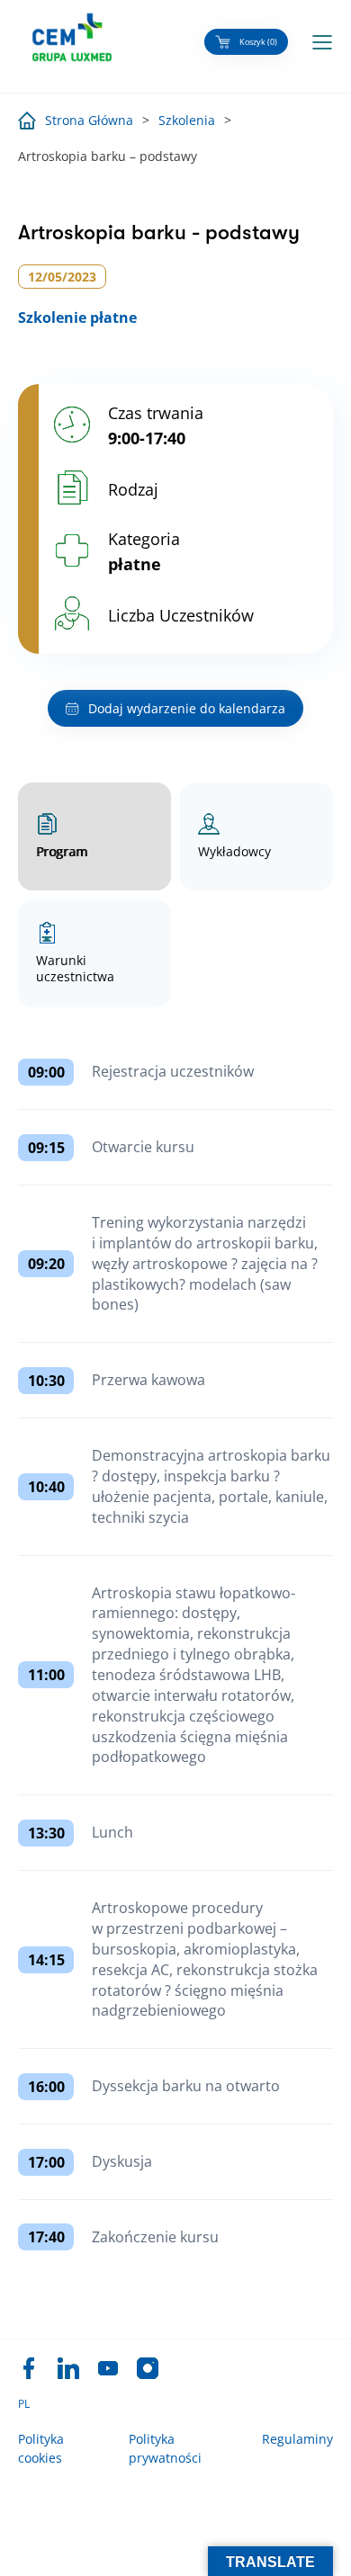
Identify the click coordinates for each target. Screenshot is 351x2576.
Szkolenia (187, 120)
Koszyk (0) (258, 42)
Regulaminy (297, 2439)
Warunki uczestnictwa (75, 968)
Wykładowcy (234, 851)
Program (62, 851)
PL (24, 2404)
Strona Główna (89, 120)
